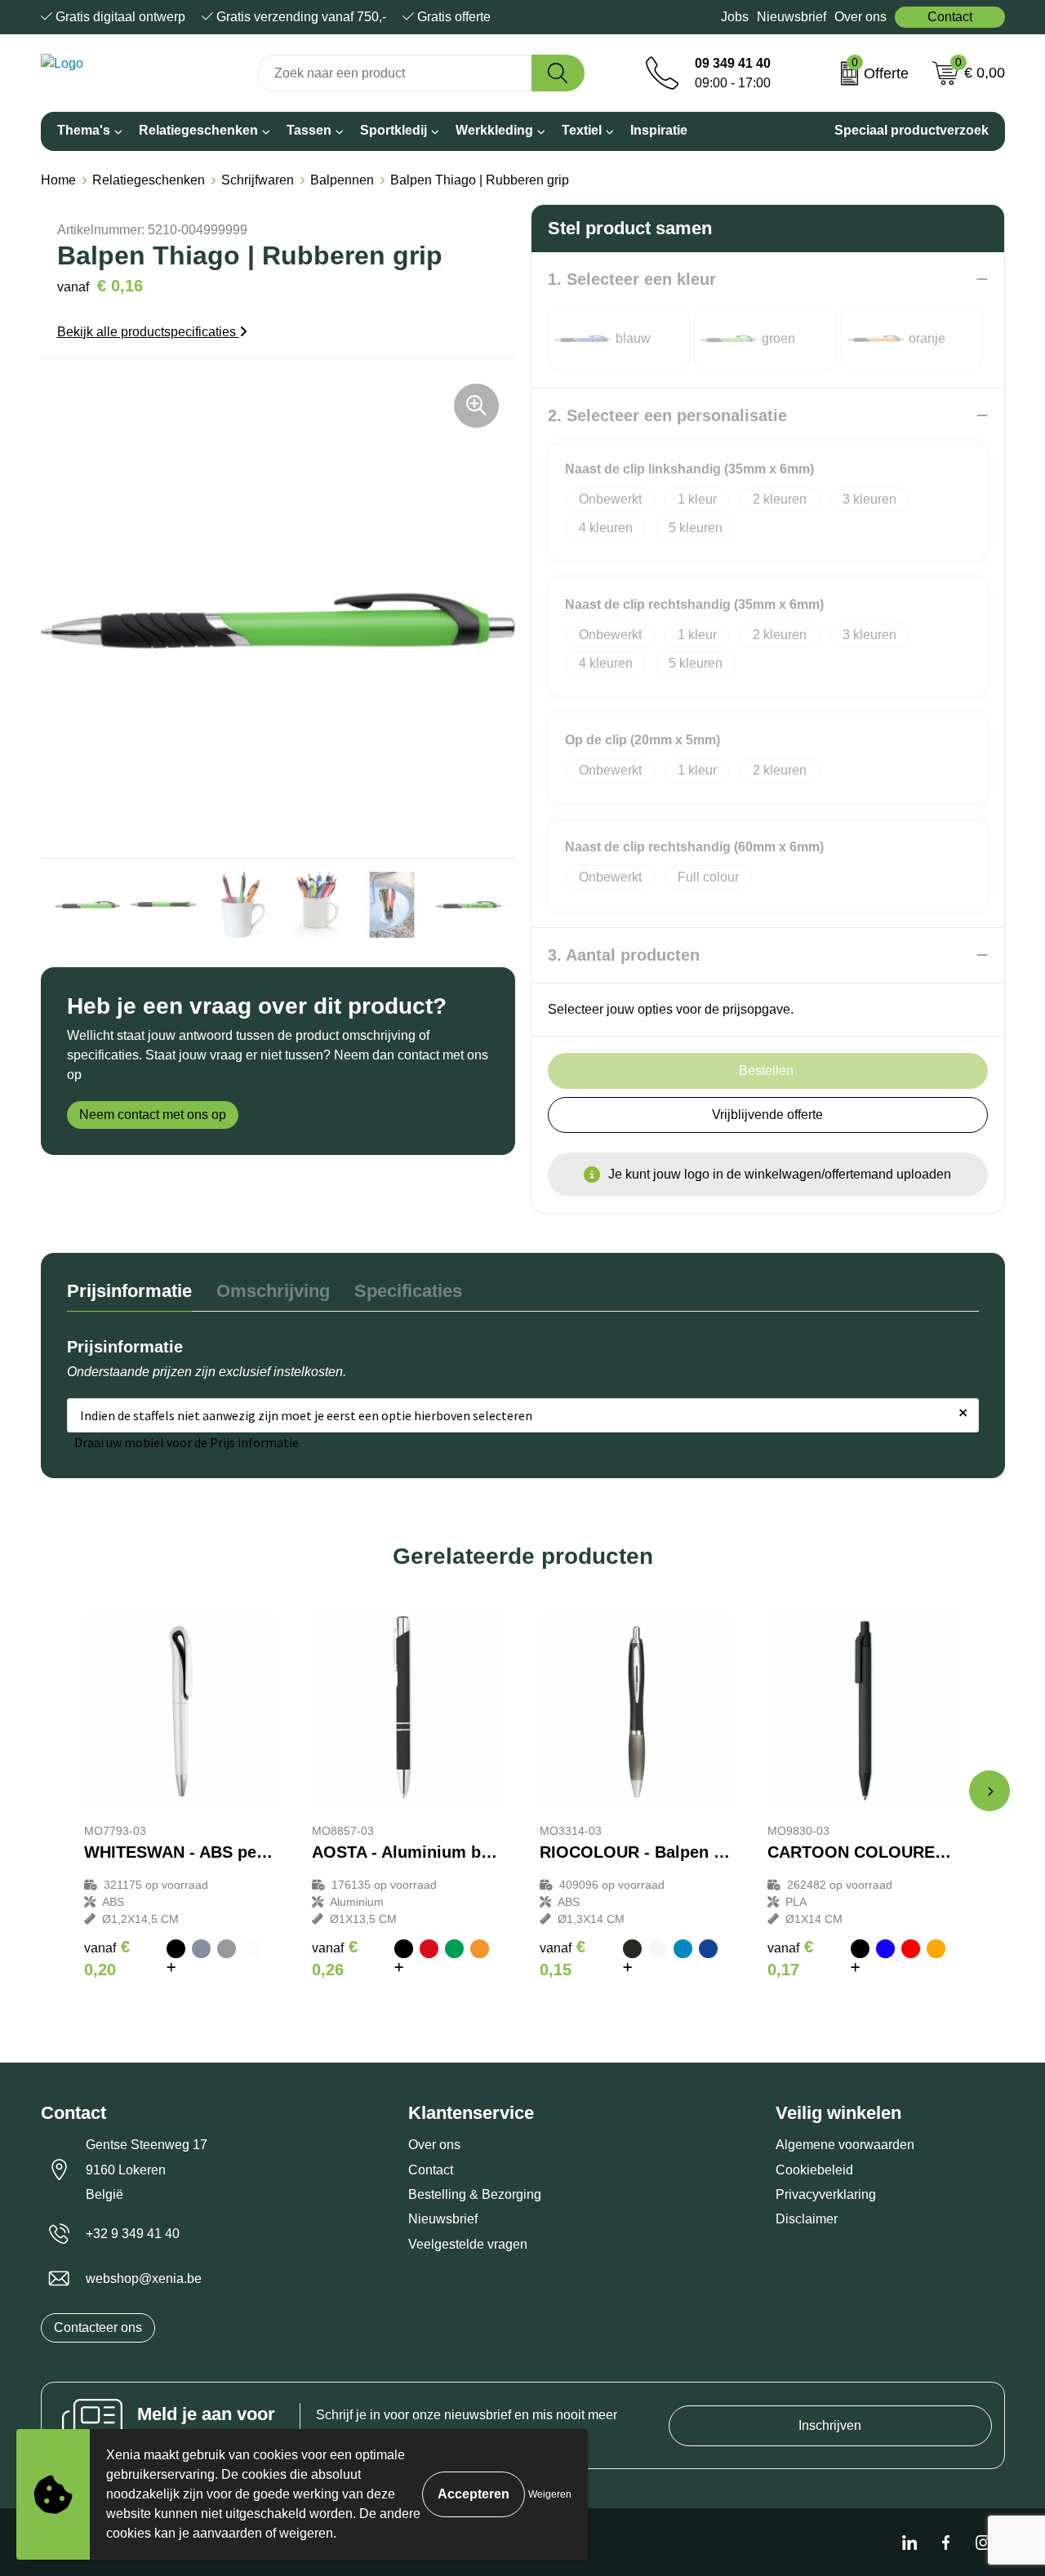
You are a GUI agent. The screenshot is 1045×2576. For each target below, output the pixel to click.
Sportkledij (394, 130)
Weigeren (550, 2494)
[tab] (129, 1295)
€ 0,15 (563, 1958)
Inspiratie (659, 130)
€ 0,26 (335, 1958)
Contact (950, 17)
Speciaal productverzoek (912, 130)
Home (58, 180)
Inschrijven (830, 2425)
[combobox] (395, 73)
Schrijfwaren (258, 180)
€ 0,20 (107, 1958)
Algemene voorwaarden (845, 2145)
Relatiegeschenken (198, 130)
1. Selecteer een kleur (632, 279)
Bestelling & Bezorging (475, 2194)
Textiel (582, 130)
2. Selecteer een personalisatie (667, 415)
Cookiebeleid (814, 2170)
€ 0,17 (790, 1958)
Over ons (860, 17)
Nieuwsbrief (792, 17)
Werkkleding (494, 130)
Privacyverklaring (826, 2194)
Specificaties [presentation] (408, 1291)
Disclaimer (807, 2219)
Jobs (735, 17)
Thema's (84, 130)
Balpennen (342, 180)
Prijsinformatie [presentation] (129, 1291)
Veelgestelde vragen (468, 2244)
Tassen (309, 130)
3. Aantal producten (624, 955)
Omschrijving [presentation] (273, 1291)
